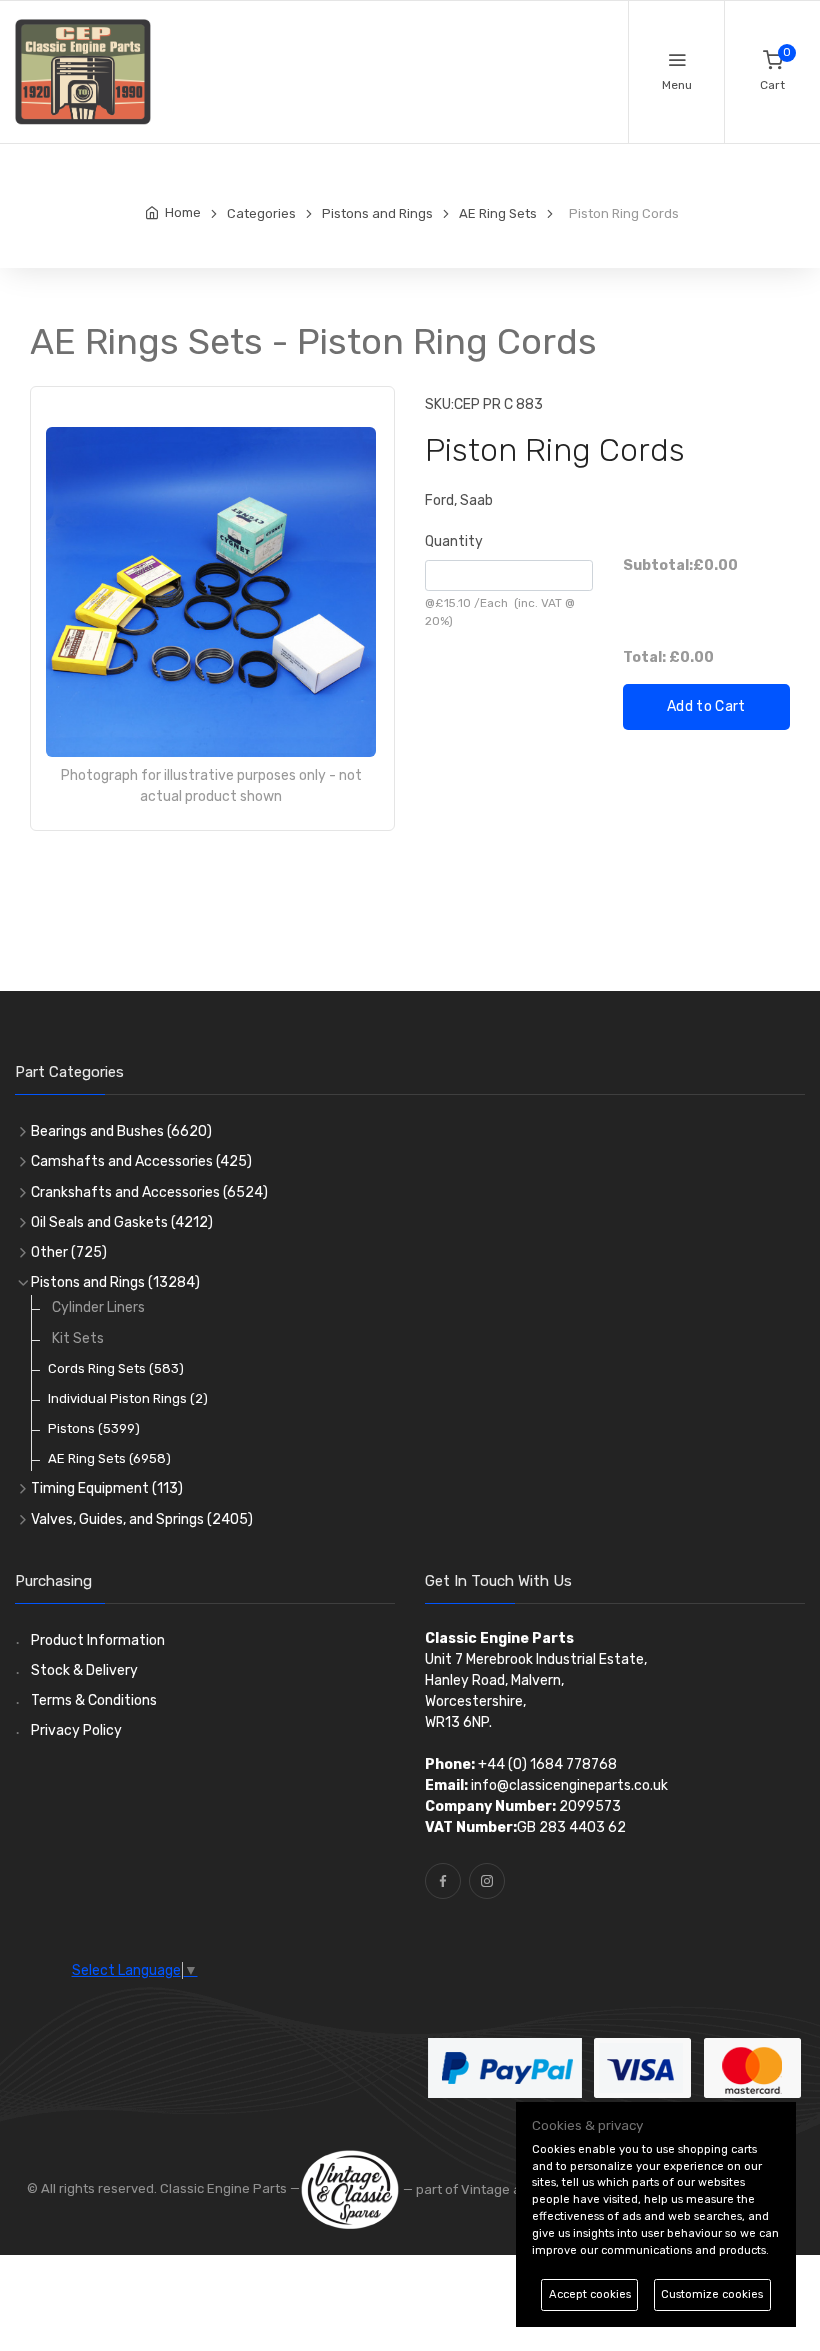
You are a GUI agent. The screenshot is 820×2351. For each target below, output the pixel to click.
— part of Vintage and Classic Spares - (521, 2189)
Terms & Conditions (94, 1700)
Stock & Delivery (84, 1670)
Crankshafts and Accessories (149, 1192)
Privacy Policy (76, 1730)
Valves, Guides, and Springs (142, 1519)
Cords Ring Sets (116, 1368)
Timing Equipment (107, 1488)
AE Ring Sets (109, 1458)
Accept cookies (590, 2294)
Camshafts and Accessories (141, 1161)
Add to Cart (706, 706)
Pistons (94, 1428)
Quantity (454, 541)
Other (69, 1252)
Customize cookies (712, 2294)
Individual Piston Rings (128, 1398)
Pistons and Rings (115, 1282)
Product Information (98, 1640)
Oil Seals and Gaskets (122, 1222)
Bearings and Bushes (121, 1131)
